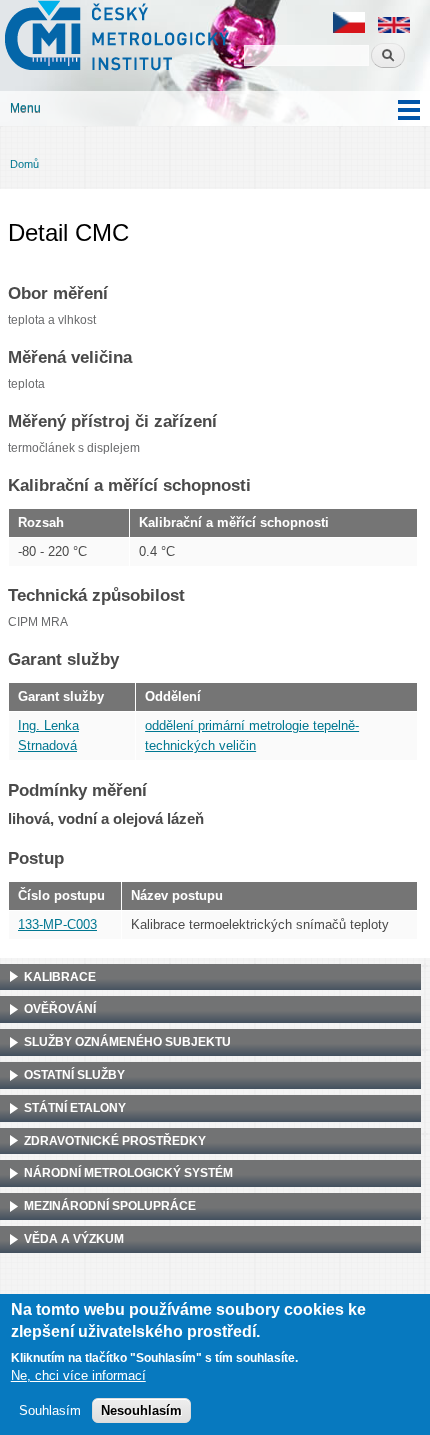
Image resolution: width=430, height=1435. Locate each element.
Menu (25, 108)
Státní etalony (75, 1108)
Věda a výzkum (74, 1239)
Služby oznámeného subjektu (127, 1042)
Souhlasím (50, 1410)
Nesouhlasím (141, 1410)
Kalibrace (60, 977)
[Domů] (114, 38)
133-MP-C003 (57, 924)
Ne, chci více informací (78, 1375)
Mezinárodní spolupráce (110, 1206)
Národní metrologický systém (128, 1173)
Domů (24, 164)
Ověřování (60, 1009)
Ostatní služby (74, 1075)
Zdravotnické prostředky (115, 1141)
